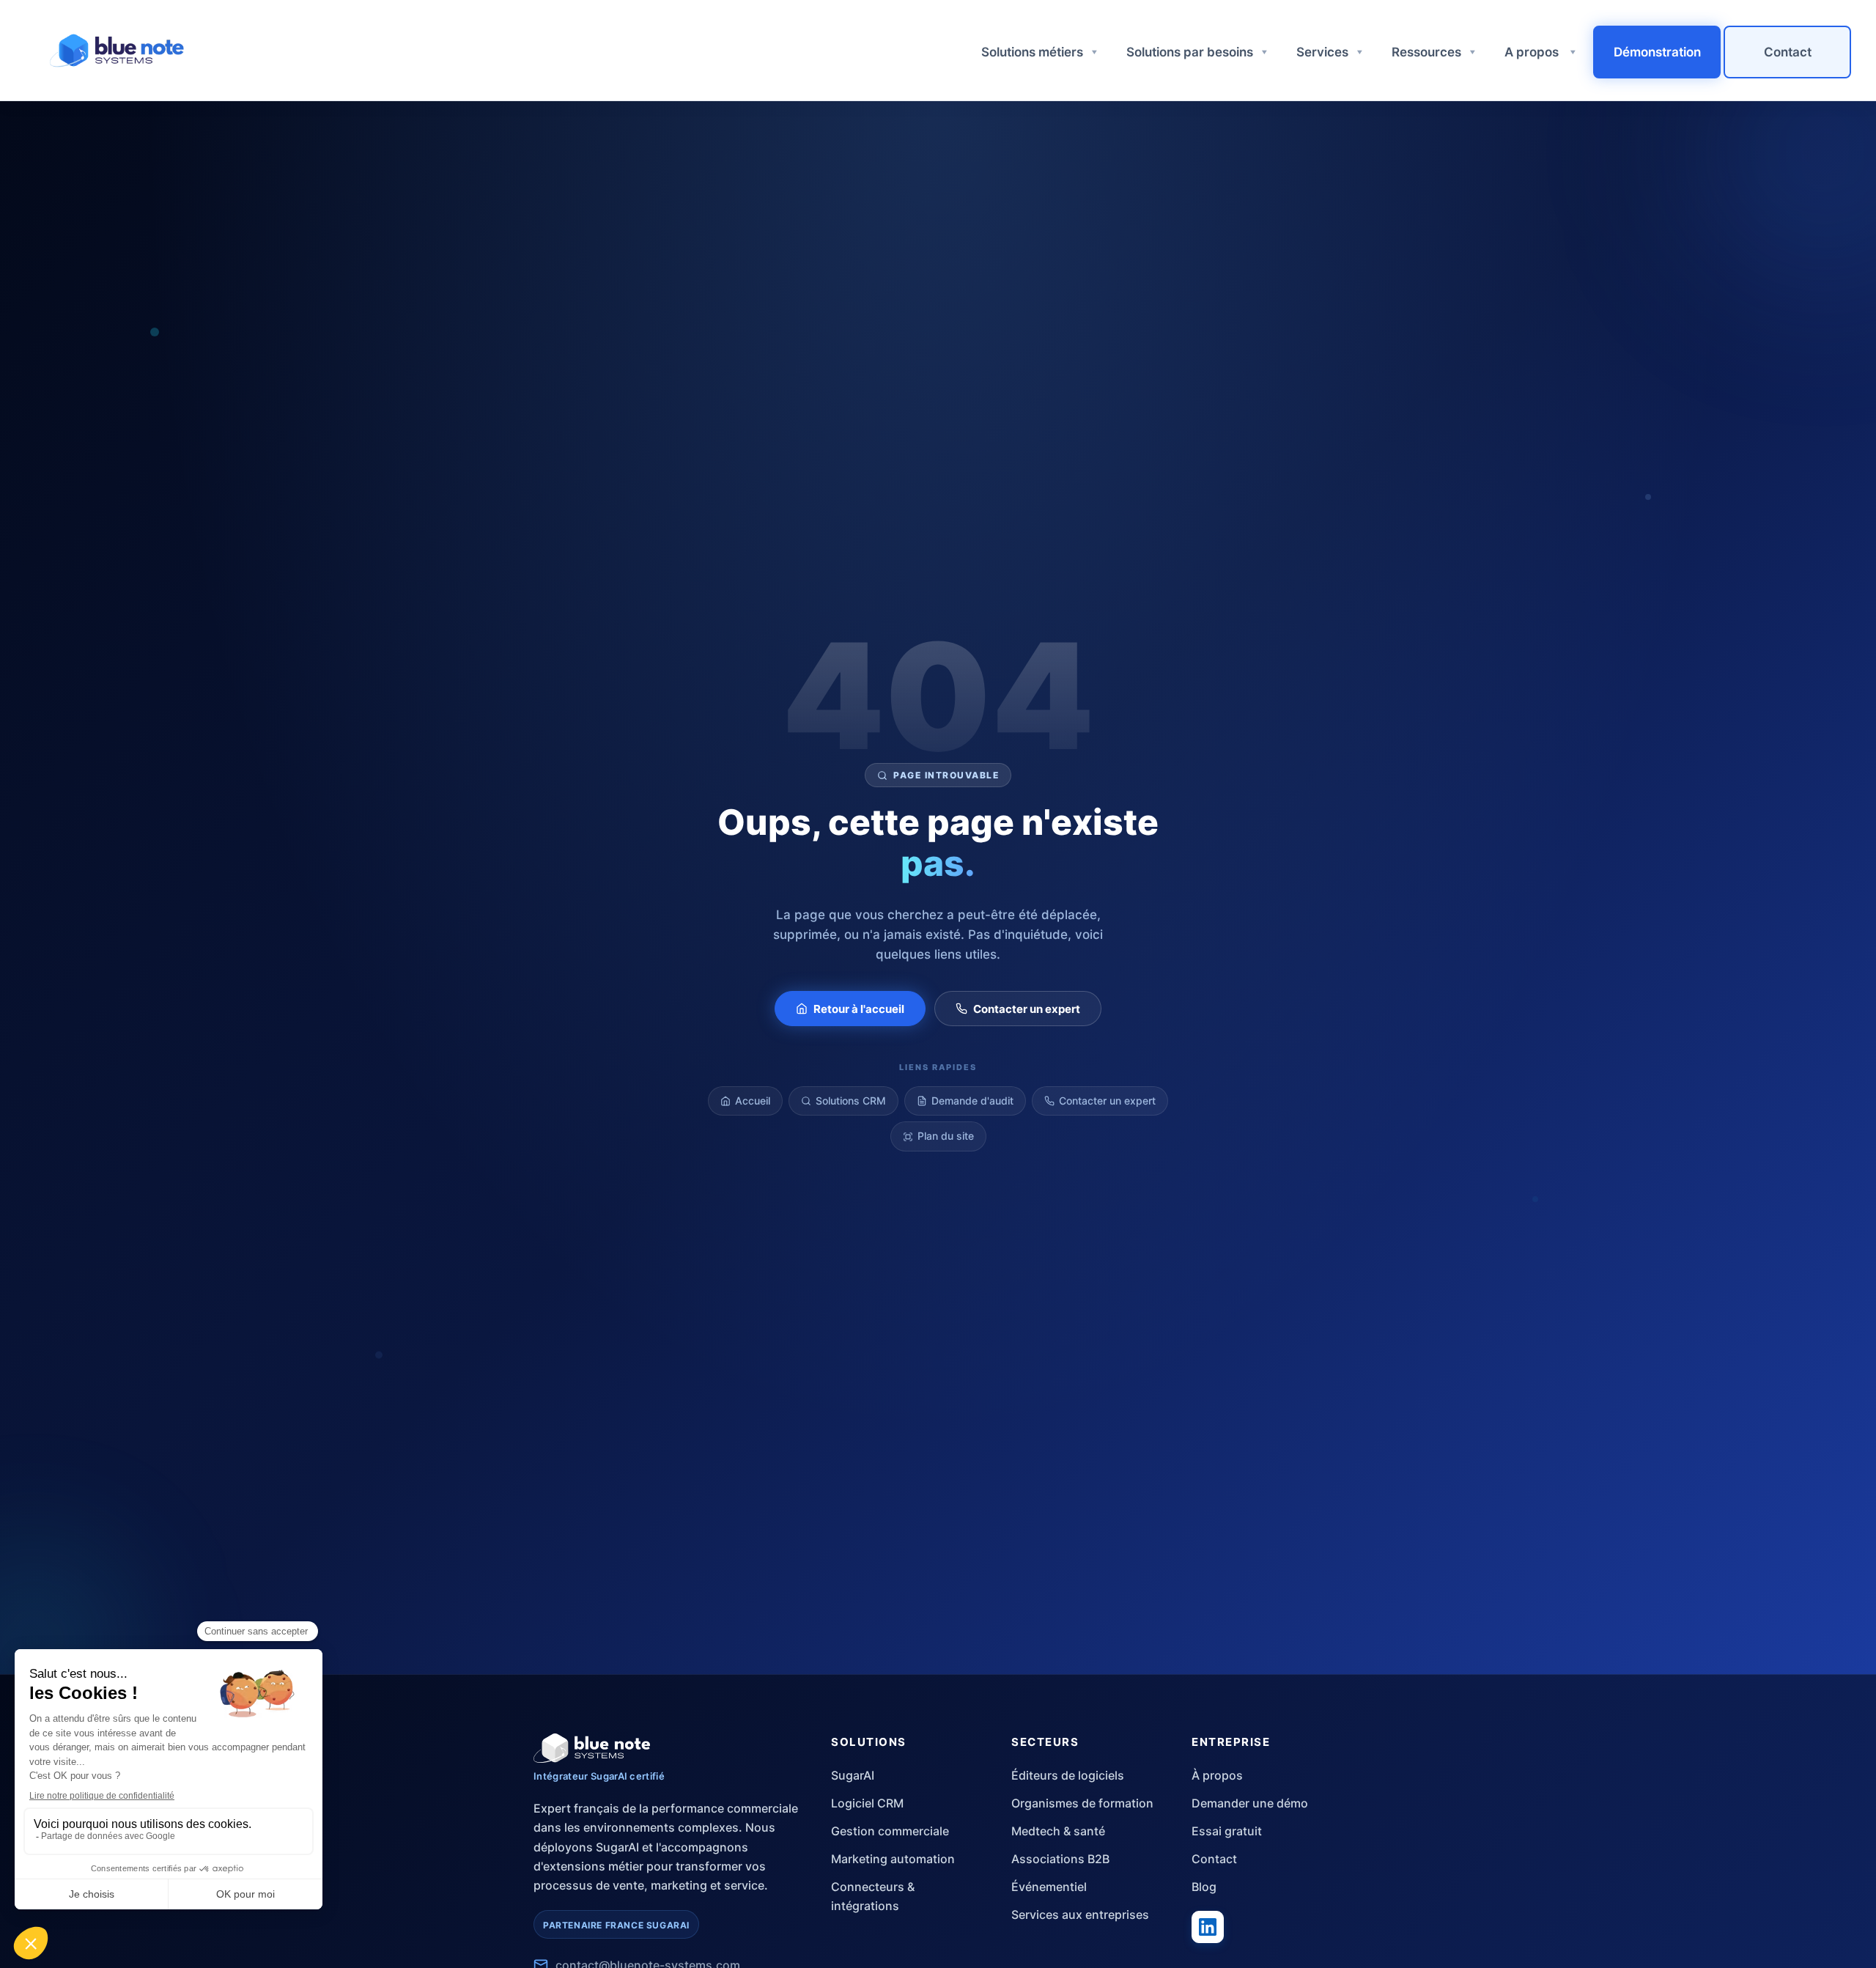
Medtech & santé (1058, 1831)
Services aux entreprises (1080, 1914)
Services (1322, 52)
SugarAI (853, 1775)
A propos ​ (1533, 52)
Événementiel (1049, 1887)
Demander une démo (1250, 1803)
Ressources (1426, 52)
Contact (1788, 52)
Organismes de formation (1082, 1803)
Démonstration (1657, 52)
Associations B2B (1060, 1859)
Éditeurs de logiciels (1068, 1775)
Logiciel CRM (867, 1803)
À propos (1217, 1775)
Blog (1204, 1887)
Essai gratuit (1227, 1831)
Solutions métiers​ (1032, 52)
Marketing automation (893, 1859)
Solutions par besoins (1190, 52)
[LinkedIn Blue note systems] (1208, 1927)
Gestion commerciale (890, 1831)
